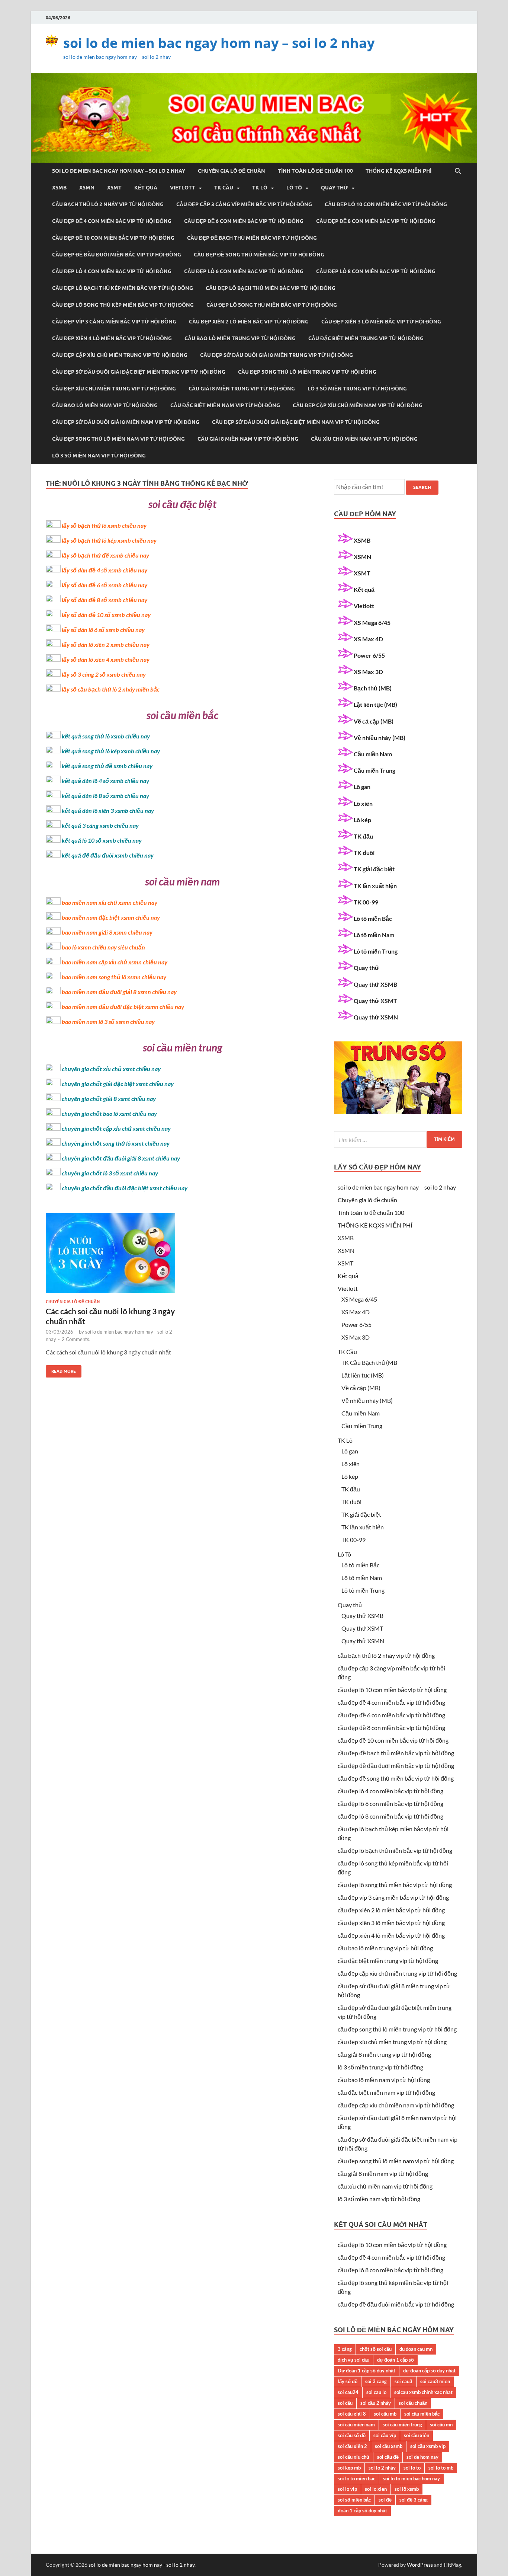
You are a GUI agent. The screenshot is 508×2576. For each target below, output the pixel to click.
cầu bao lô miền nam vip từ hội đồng (105, 405)
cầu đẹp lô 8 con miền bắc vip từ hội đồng (376, 271)
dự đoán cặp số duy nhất (429, 2371)
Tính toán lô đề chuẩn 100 (315, 171)
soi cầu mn (441, 2425)
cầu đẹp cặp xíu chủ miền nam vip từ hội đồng (358, 405)
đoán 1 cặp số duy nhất (362, 2510)
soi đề (385, 2500)
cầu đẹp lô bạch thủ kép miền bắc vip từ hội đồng (123, 288)
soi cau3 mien (435, 2381)
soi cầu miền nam (356, 2425)
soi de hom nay (422, 2457)
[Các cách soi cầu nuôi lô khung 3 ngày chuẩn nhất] (110, 1256)
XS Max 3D (368, 672)
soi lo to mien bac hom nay (411, 2478)
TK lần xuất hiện (375, 886)
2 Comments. (76, 1339)
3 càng (345, 2349)
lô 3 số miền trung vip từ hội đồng (357, 389)
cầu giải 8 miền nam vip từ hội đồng (248, 439)
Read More (61, 1370)
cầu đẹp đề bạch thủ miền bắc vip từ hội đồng (252, 238)
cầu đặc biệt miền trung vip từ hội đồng (366, 338)
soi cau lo (376, 2392)
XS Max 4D (368, 639)
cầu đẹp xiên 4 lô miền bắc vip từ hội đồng (112, 338)
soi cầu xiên (417, 2435)
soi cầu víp (385, 2435)
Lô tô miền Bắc (373, 918)
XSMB (59, 188)
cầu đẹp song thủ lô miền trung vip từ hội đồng (307, 372)
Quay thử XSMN (376, 1017)
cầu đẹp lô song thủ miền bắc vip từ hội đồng (272, 305)
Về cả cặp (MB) (374, 721)
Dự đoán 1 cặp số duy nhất (366, 2371)
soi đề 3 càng (414, 2500)
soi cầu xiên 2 (352, 2446)
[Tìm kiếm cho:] (398, 1139)
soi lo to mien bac (356, 2478)
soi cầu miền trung (402, 2425)
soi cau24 (348, 2392)
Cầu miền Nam (373, 754)
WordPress (420, 2565)
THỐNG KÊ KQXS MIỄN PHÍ (398, 171)
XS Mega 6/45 (372, 623)
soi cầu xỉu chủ (353, 2457)
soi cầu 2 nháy (376, 2403)
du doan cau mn (416, 2349)
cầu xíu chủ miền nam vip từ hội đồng (364, 439)
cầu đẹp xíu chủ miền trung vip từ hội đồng (114, 389)
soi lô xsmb (407, 2489)
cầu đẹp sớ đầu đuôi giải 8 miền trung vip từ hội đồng (276, 355)
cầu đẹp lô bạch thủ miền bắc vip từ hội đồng (271, 288)
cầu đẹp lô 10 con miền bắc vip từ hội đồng (386, 204)
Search (422, 487)
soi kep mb (349, 2468)
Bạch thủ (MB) (373, 688)
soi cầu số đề (352, 2435)
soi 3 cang (376, 2381)
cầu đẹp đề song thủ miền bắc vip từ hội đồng (259, 255)
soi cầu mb (385, 2414)
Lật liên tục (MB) (375, 704)
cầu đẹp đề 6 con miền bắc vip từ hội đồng (244, 221)
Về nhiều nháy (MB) (380, 738)
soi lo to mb (441, 2468)
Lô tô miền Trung (376, 951)
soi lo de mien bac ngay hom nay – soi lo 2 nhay (219, 43)
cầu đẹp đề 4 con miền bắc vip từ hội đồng (112, 221)
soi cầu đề (388, 2457)
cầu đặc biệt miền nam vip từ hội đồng (225, 405)
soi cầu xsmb (389, 2446)
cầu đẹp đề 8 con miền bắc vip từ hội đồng (376, 221)
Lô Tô (294, 188)
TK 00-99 (366, 902)
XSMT (114, 188)
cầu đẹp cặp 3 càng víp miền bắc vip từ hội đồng (244, 204)
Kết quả (146, 188)
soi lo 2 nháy (382, 2468)
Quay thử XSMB (375, 984)
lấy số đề (348, 2381)
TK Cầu (224, 188)
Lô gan (362, 787)
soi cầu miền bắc (422, 2414)
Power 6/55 (369, 655)
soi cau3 (403, 2381)
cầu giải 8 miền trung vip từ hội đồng (242, 389)
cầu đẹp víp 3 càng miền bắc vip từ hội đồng (114, 322)
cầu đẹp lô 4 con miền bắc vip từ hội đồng (112, 271)
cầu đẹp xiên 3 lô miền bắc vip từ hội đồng (381, 322)
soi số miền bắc (354, 2500)
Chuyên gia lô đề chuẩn (232, 171)
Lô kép (362, 820)
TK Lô (260, 188)
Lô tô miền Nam (374, 935)
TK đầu (363, 836)
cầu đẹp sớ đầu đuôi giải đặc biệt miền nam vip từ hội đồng (296, 422)
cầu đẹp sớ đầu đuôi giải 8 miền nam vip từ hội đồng (126, 422)
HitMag (452, 2565)
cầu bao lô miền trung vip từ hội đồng (240, 338)
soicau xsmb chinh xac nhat (423, 2392)
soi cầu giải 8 (352, 2414)
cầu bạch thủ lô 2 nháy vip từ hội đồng (108, 204)
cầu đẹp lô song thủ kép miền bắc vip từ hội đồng (123, 305)
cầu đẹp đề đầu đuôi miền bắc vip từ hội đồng (117, 255)
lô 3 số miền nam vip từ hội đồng (99, 456)
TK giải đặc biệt (374, 869)
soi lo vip (347, 2489)
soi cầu (345, 2403)
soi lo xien (376, 2489)
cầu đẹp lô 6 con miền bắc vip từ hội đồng (244, 271)
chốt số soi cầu (376, 2349)
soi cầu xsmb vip (428, 2446)
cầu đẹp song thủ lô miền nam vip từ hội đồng (118, 439)
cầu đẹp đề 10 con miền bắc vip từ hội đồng (113, 238)
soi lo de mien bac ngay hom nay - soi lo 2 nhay (142, 2565)
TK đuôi (364, 853)
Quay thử (335, 188)
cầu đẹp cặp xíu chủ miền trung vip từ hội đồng (120, 355)
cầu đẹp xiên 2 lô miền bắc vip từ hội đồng (249, 322)
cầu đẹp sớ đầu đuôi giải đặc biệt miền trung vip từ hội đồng (139, 372)
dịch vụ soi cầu (353, 2360)
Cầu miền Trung (374, 770)
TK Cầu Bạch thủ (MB (369, 1362)
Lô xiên (363, 803)
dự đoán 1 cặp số (396, 2360)
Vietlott (183, 188)
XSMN (87, 188)
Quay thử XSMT (375, 1001)
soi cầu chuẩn (413, 2403)
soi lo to (412, 2468)
